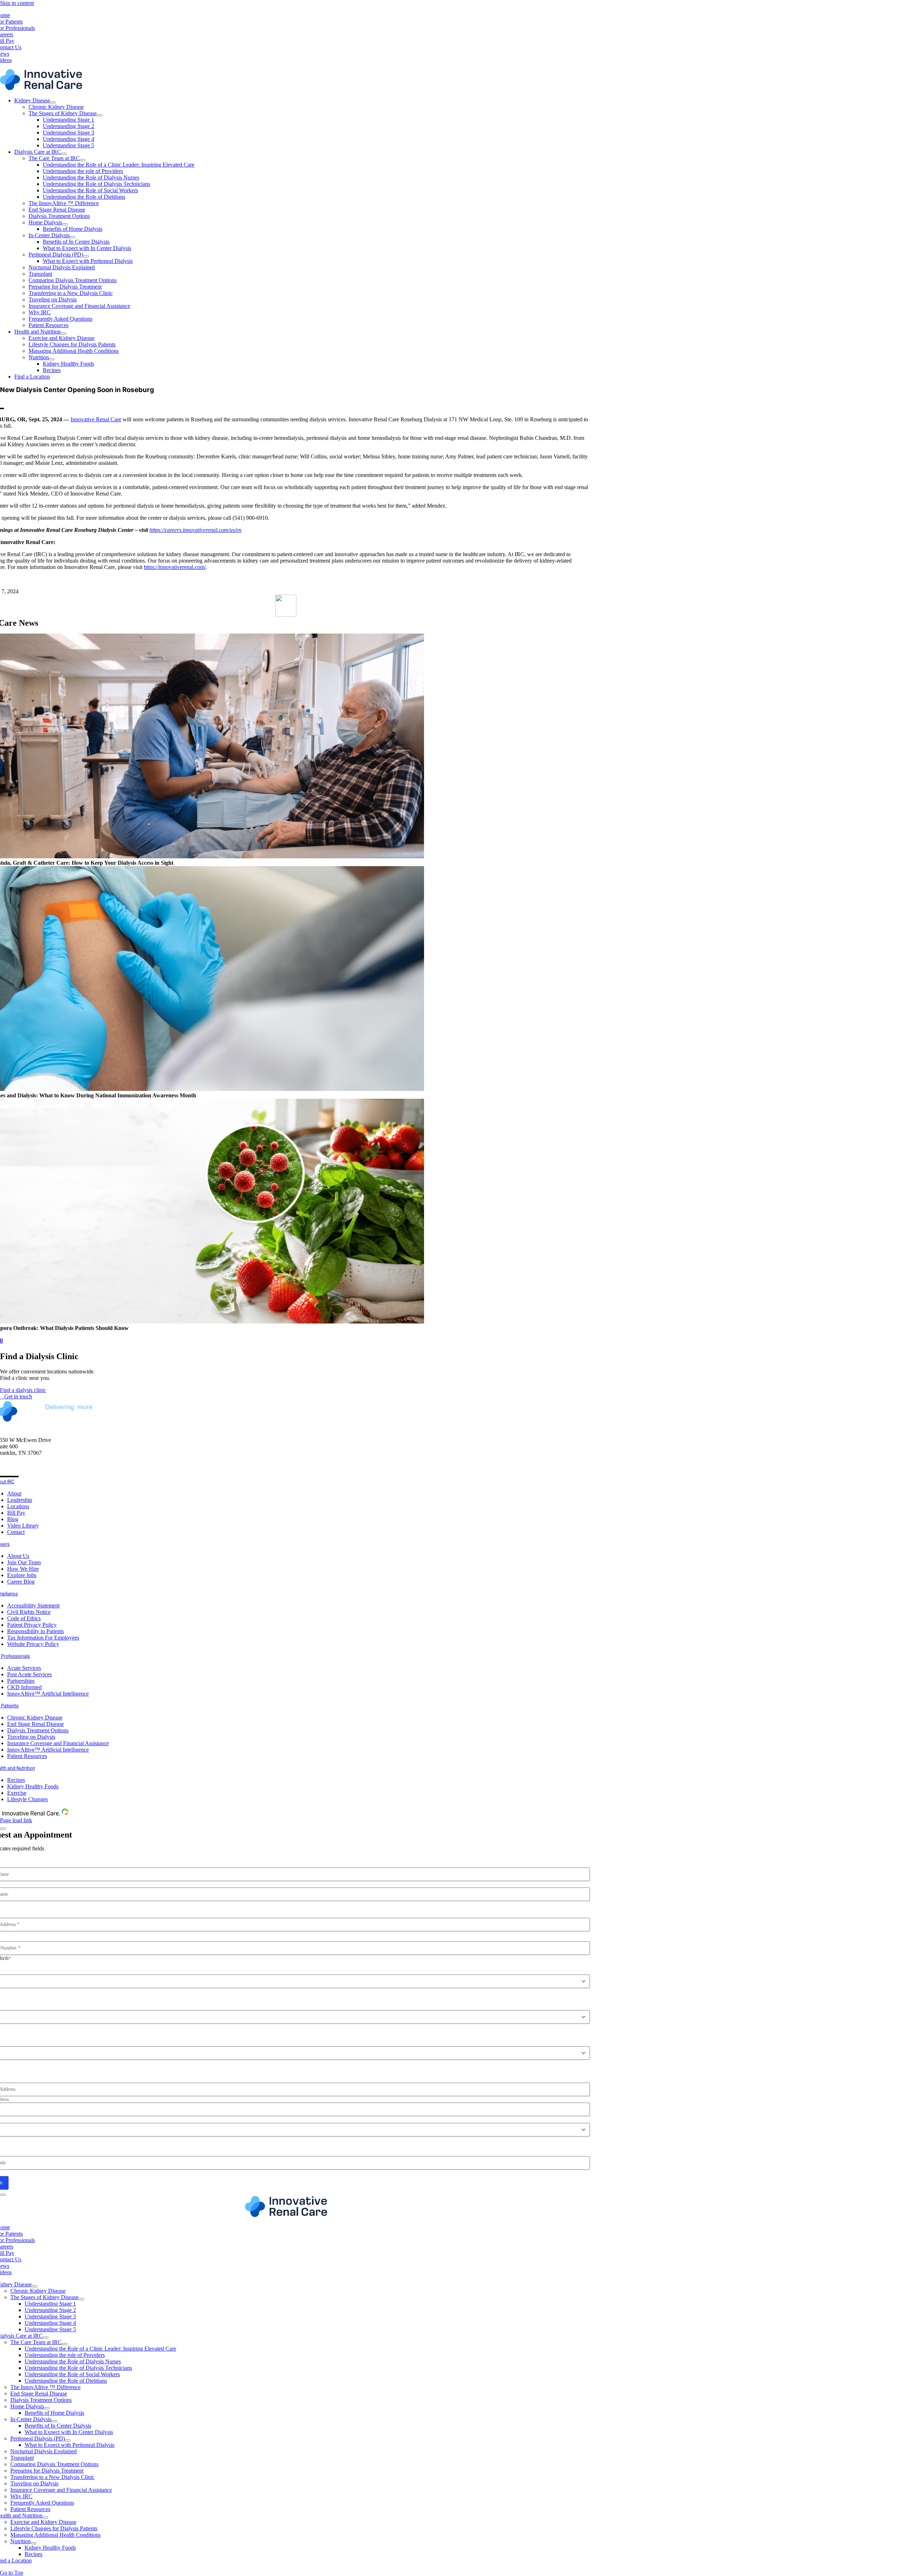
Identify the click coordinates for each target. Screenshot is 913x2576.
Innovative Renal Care (96, 419)
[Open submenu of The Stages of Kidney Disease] (100, 115)
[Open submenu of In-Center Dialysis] (72, 237)
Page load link (16, 1820)
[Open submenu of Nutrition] (52, 359)
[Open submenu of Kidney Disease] (53, 102)
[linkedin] (13, 1470)
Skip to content (17, 3)
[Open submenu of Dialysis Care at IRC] (64, 154)
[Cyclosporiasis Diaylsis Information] (286, 2215)
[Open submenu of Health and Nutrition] (63, 334)
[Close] (3, 1829)
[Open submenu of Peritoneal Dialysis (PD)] (86, 256)
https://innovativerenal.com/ (175, 567)
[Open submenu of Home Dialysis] (65, 224)
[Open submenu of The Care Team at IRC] (83, 160)
